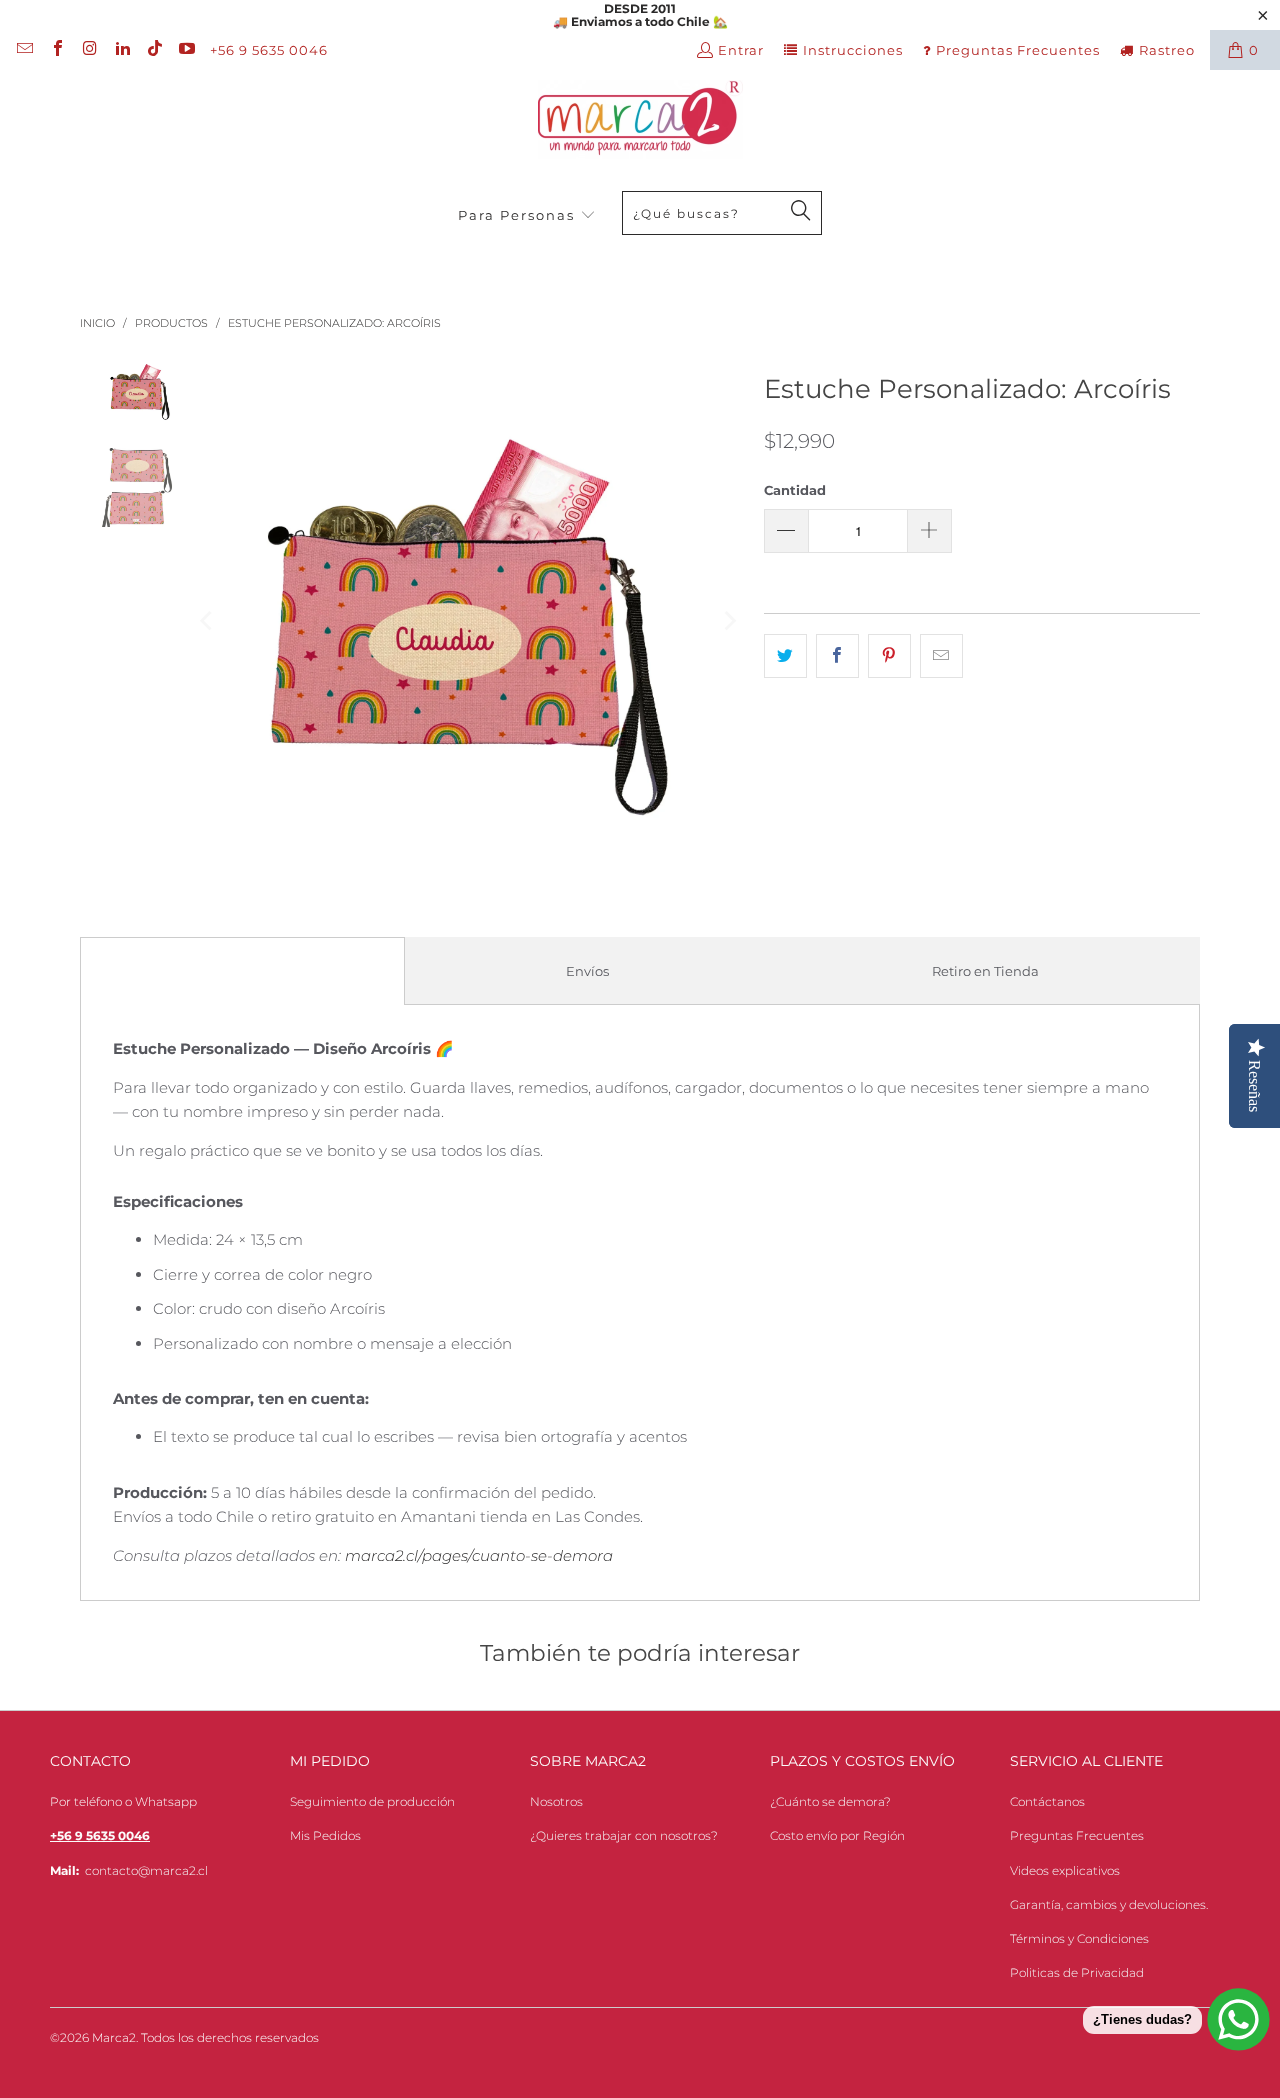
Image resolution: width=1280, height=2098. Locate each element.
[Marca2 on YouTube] (186, 50)
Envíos (587, 971)
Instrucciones (853, 50)
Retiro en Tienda (985, 971)
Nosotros (556, 1801)
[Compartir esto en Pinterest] (889, 656)
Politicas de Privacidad (1077, 1972)
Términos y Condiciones (1079, 1938)
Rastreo (1167, 50)
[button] (527, 216)
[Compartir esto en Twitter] (785, 656)
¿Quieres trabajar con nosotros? (624, 1835)
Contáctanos (1047, 1801)
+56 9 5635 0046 (269, 50)
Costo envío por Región (837, 1835)
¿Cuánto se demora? (830, 1801)
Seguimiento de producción (372, 1801)
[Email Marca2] (24, 50)
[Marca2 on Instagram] (89, 50)
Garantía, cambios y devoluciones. (1109, 1904)
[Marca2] (640, 120)
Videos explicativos (1065, 1870)
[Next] (729, 621)
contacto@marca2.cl (146, 1870)
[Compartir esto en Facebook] (837, 656)
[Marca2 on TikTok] (154, 50)
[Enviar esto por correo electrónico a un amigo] (941, 656)
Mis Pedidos (325, 1835)
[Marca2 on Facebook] (56, 50)
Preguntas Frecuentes (1018, 50)
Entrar (741, 50)
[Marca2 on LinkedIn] (121, 50)
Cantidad (795, 490)
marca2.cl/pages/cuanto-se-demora (479, 1555)
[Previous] (208, 621)
